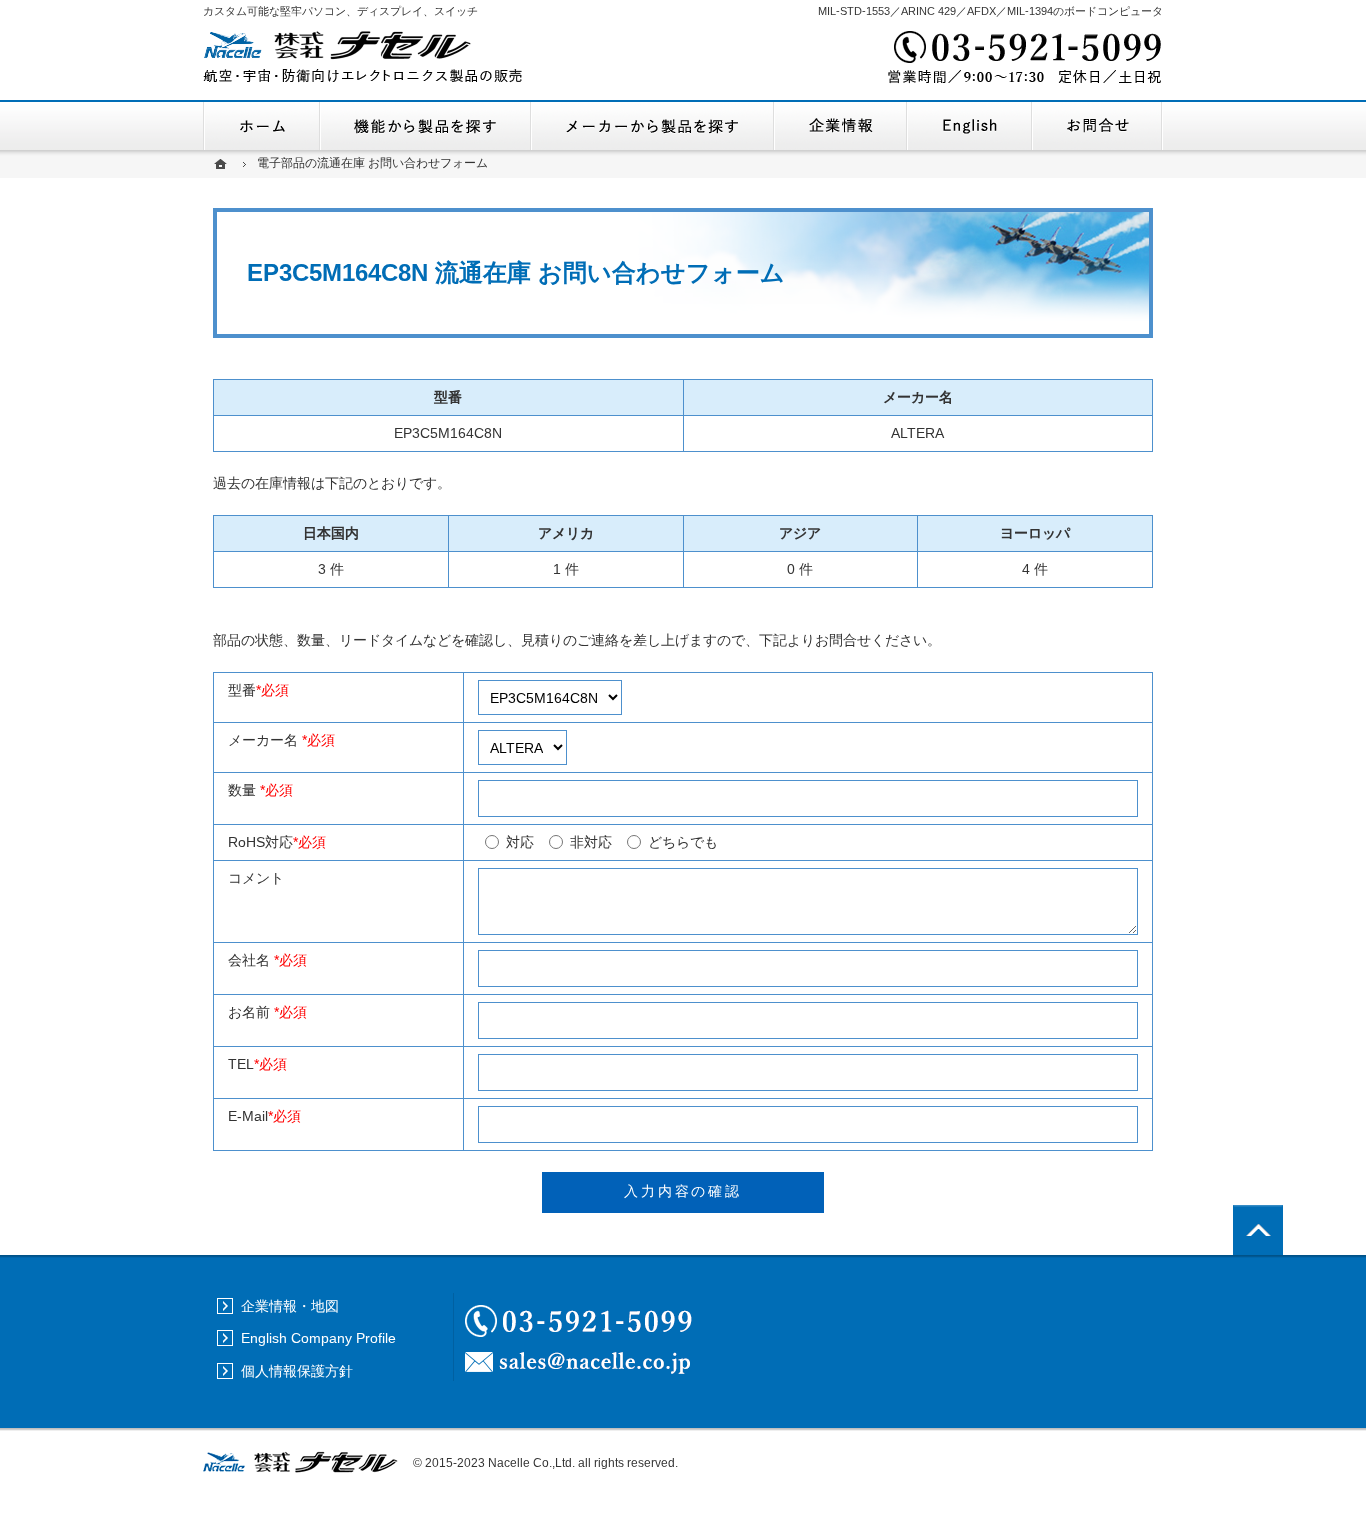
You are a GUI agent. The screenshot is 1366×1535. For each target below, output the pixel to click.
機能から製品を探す (425, 126)
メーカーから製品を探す (652, 126)
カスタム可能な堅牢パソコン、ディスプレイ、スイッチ (340, 11)
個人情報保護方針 (297, 1371)
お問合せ (1097, 126)
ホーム (261, 126)
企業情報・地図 (840, 126)
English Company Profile (969, 126)
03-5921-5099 (1023, 60)
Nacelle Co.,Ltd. (531, 1463)
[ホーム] (223, 163)
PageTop (1258, 1230)
